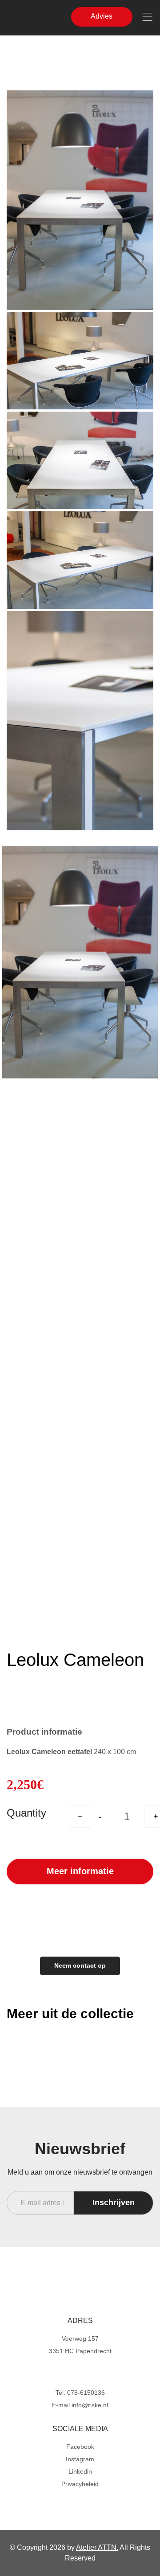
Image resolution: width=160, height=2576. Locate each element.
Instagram (80, 2459)
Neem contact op (80, 1965)
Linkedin (80, 2471)
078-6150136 (86, 2393)
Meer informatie (80, 1871)
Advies (109, 19)
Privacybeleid (80, 2484)
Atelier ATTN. (97, 2547)
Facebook (80, 2447)
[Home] (80, 2288)
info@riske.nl (90, 2405)
